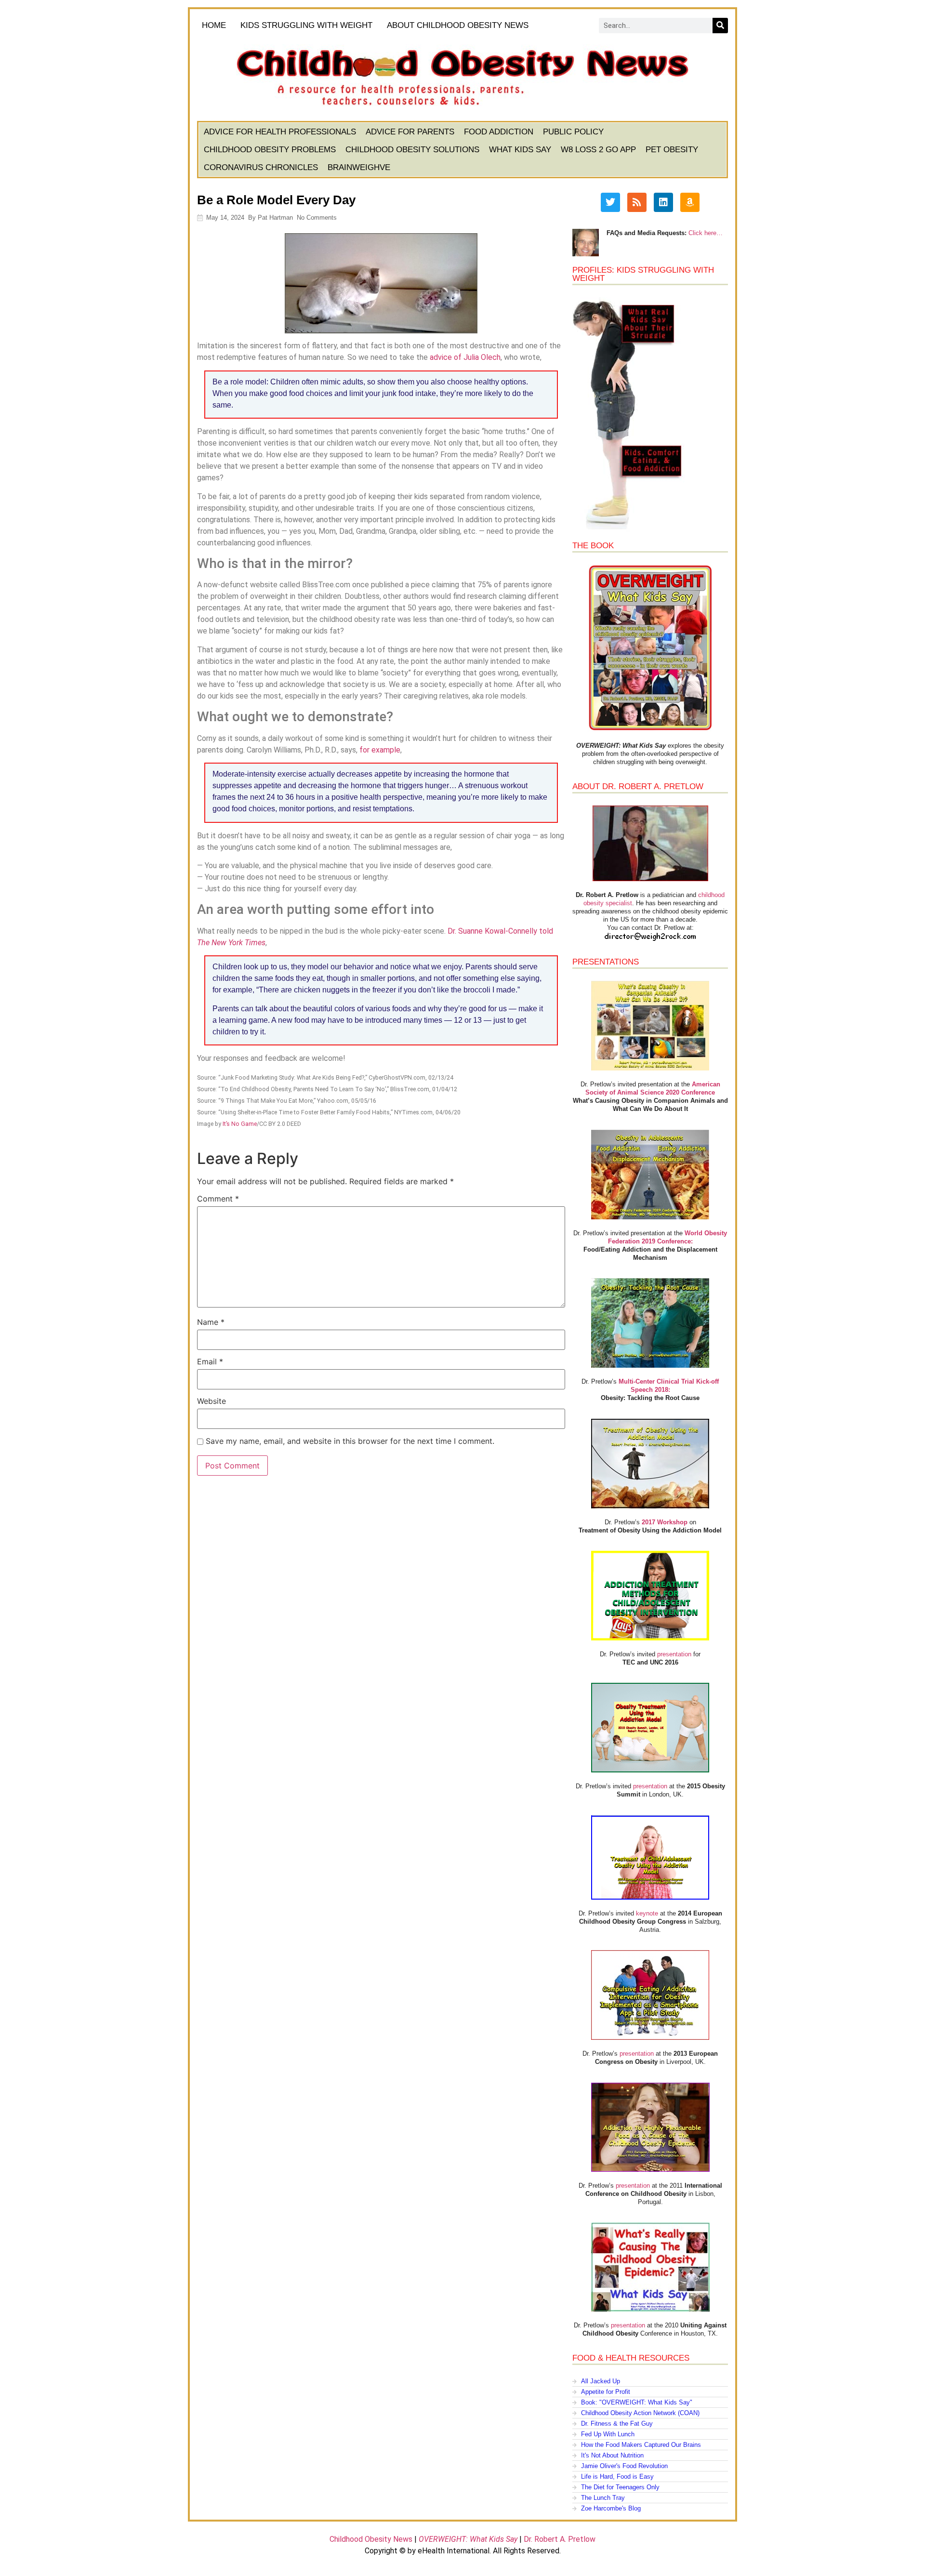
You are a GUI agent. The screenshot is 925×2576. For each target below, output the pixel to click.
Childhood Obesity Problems (270, 150)
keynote (647, 1913)
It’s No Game (240, 1124)
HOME (214, 25)
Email (210, 1361)
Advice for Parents (410, 132)
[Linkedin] (663, 202)
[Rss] (637, 202)
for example (380, 750)
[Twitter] (610, 202)
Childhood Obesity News (371, 2539)
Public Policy (573, 132)
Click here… (706, 233)
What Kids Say (520, 150)
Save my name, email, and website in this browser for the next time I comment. (350, 1441)
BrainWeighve (359, 167)
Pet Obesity (672, 150)
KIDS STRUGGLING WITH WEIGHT (306, 25)
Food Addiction (499, 132)
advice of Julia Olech (465, 357)
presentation (674, 1654)
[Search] (720, 26)
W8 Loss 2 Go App (598, 150)
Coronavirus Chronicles (261, 167)
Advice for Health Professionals (280, 132)
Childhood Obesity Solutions (412, 150)
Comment (218, 1199)
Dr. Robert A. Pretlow (560, 2539)
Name (211, 1322)
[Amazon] (690, 202)
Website (211, 1401)
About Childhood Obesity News (458, 25)
